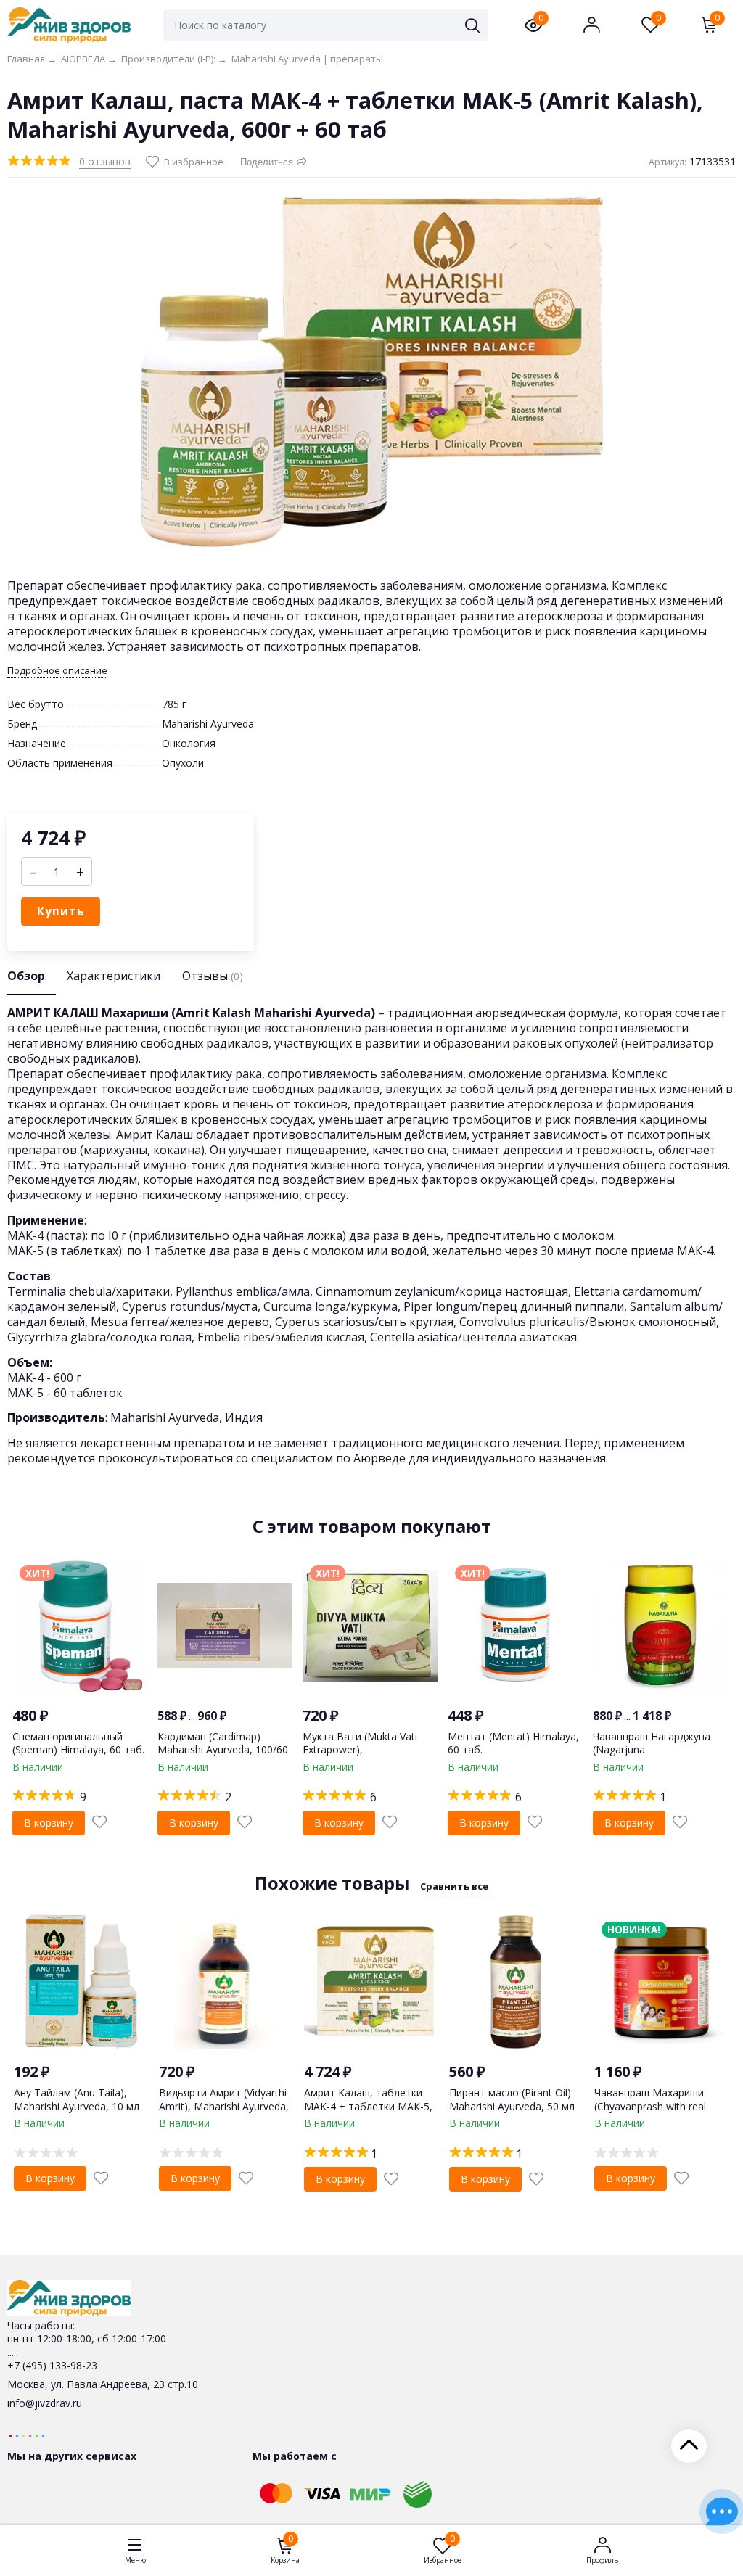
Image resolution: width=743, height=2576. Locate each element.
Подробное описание (57, 671)
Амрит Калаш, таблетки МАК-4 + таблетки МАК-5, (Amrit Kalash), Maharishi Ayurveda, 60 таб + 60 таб (368, 2112)
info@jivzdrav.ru (45, 2403)
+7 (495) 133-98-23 (52, 2365)
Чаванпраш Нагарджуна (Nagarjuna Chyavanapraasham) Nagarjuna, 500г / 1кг (652, 1756)
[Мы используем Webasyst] (27, 2435)
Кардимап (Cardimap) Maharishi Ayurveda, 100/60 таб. (223, 1749)
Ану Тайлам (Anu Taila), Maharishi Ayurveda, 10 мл (77, 2099)
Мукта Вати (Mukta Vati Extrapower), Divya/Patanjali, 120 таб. (361, 1749)
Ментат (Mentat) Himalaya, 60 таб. (513, 1743)
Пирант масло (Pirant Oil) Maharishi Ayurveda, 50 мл (512, 2099)
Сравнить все (454, 1886)
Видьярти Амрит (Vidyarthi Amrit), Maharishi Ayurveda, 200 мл (224, 2106)
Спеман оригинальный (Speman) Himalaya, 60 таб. (78, 1743)
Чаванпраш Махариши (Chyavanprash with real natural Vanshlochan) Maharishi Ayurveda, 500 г (656, 2112)
